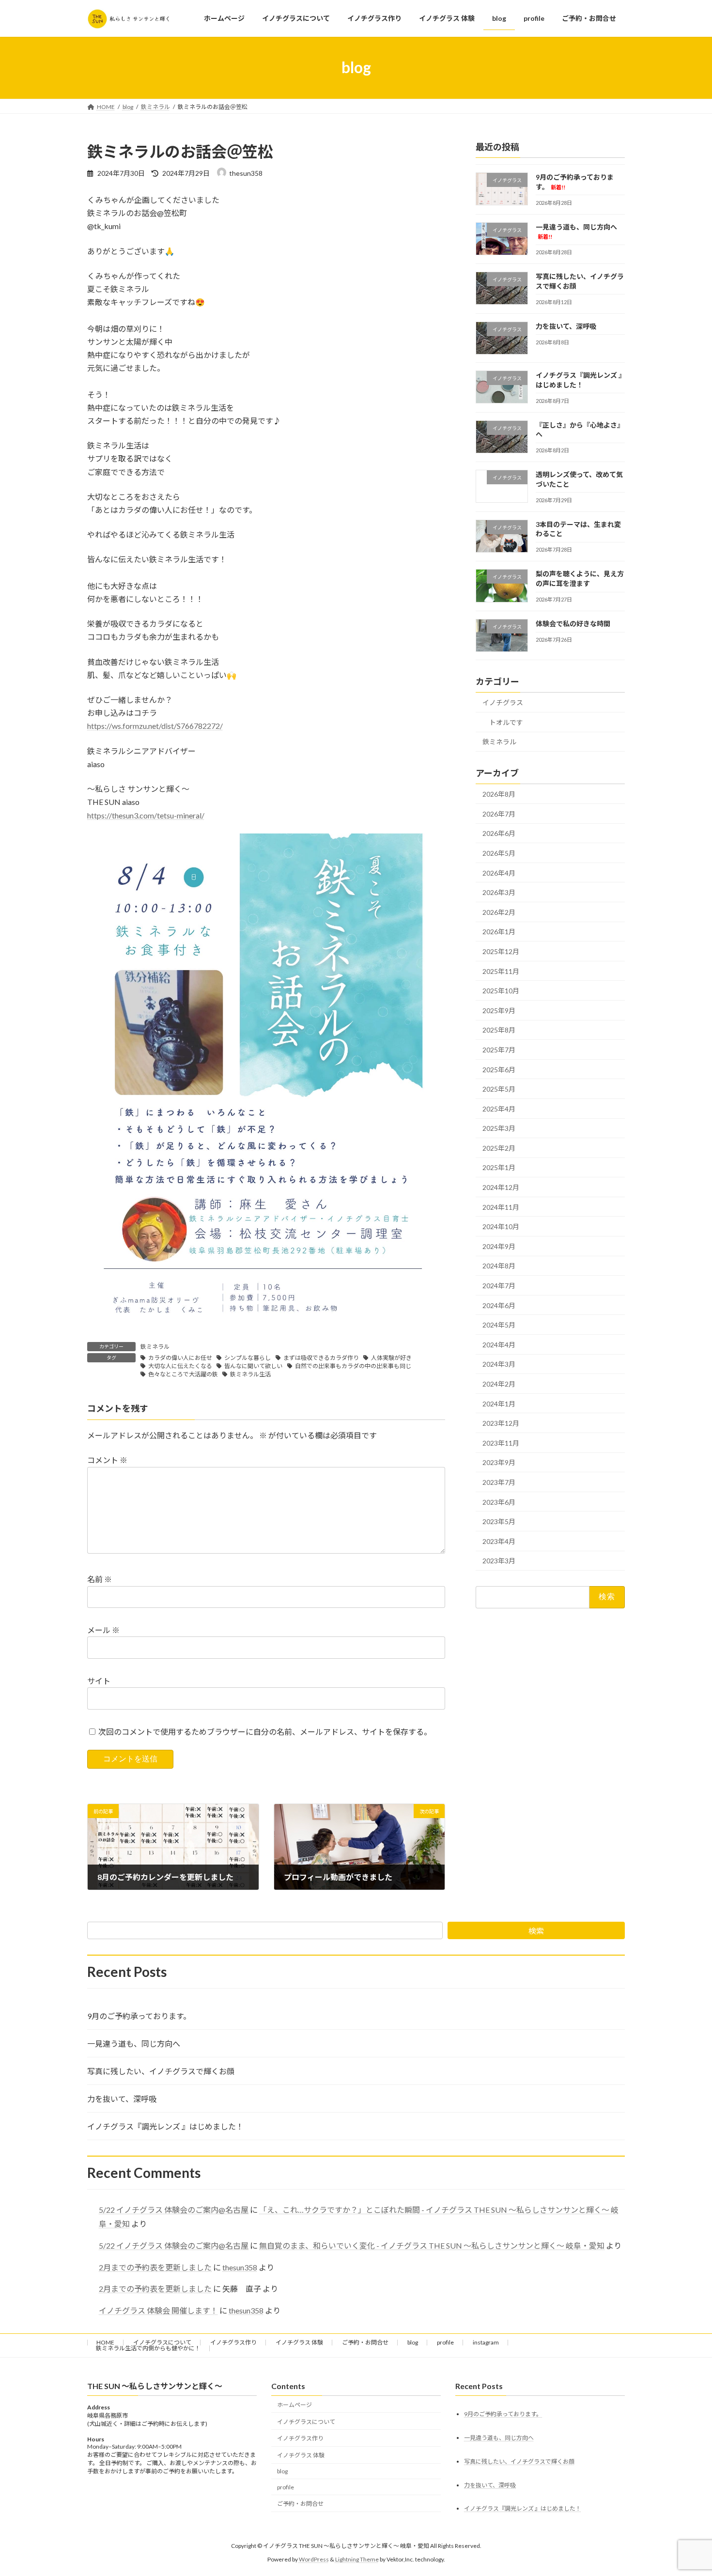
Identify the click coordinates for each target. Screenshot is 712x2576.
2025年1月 (499, 1167)
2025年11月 (501, 971)
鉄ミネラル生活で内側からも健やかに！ (148, 2348)
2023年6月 (499, 1502)
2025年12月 (501, 951)
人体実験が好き (391, 1358)
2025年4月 (499, 1108)
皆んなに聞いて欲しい (253, 1366)
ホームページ (294, 2405)
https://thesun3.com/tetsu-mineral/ (146, 815)
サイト (99, 1681)
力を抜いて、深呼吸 (566, 326)
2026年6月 (499, 833)
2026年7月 (499, 813)
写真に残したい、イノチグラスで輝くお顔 (161, 2071)
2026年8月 (499, 794)
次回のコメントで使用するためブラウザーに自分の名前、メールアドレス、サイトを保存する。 (265, 1732)
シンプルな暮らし (248, 1358)
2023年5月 (499, 1521)
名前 (100, 1580)
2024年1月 (499, 1403)
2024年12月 (501, 1187)
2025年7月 (499, 1050)
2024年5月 (499, 1325)
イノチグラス (503, 702)
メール (103, 1630)
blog (413, 2342)
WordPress (314, 2559)
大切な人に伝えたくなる (180, 1366)
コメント (107, 1460)
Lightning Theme (357, 2559)
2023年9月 (499, 1462)
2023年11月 (501, 1442)
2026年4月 (499, 872)
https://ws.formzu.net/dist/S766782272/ (155, 726)
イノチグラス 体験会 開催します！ (158, 2310)
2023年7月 (499, 1482)
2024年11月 (501, 1207)
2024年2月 (499, 1384)
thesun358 (240, 2267)
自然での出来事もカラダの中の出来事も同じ (353, 1366)
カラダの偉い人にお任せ (180, 1358)
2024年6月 (499, 1305)
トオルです (506, 722)
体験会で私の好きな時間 (573, 624)
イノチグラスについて (162, 2342)
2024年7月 (499, 1286)
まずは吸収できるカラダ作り (321, 1358)
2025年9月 (499, 1010)
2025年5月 (499, 1089)
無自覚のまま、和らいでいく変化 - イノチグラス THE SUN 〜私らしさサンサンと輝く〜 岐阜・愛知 (432, 2245)
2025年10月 (501, 991)
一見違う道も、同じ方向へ (134, 2044)
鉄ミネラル (155, 1347)
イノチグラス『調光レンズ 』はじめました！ (165, 2126)
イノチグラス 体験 (299, 2342)
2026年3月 (499, 892)
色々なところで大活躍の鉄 (183, 1374)
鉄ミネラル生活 (250, 1374)
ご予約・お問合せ (365, 2342)
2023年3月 (499, 1561)
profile (445, 2342)
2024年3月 (499, 1364)
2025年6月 (499, 1069)
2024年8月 (499, 1266)
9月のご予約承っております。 (139, 2016)
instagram (486, 2342)
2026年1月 (499, 932)
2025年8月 (499, 1030)
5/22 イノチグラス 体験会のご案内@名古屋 (174, 2210)
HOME (105, 2342)
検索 (536, 1931)
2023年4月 (499, 1541)
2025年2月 (499, 1148)
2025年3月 (499, 1128)
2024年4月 (499, 1344)
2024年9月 (499, 1246)
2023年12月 (501, 1423)
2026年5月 (499, 853)
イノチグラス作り (233, 2342)
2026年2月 (499, 912)
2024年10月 (501, 1226)
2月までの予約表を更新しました (155, 2267)
